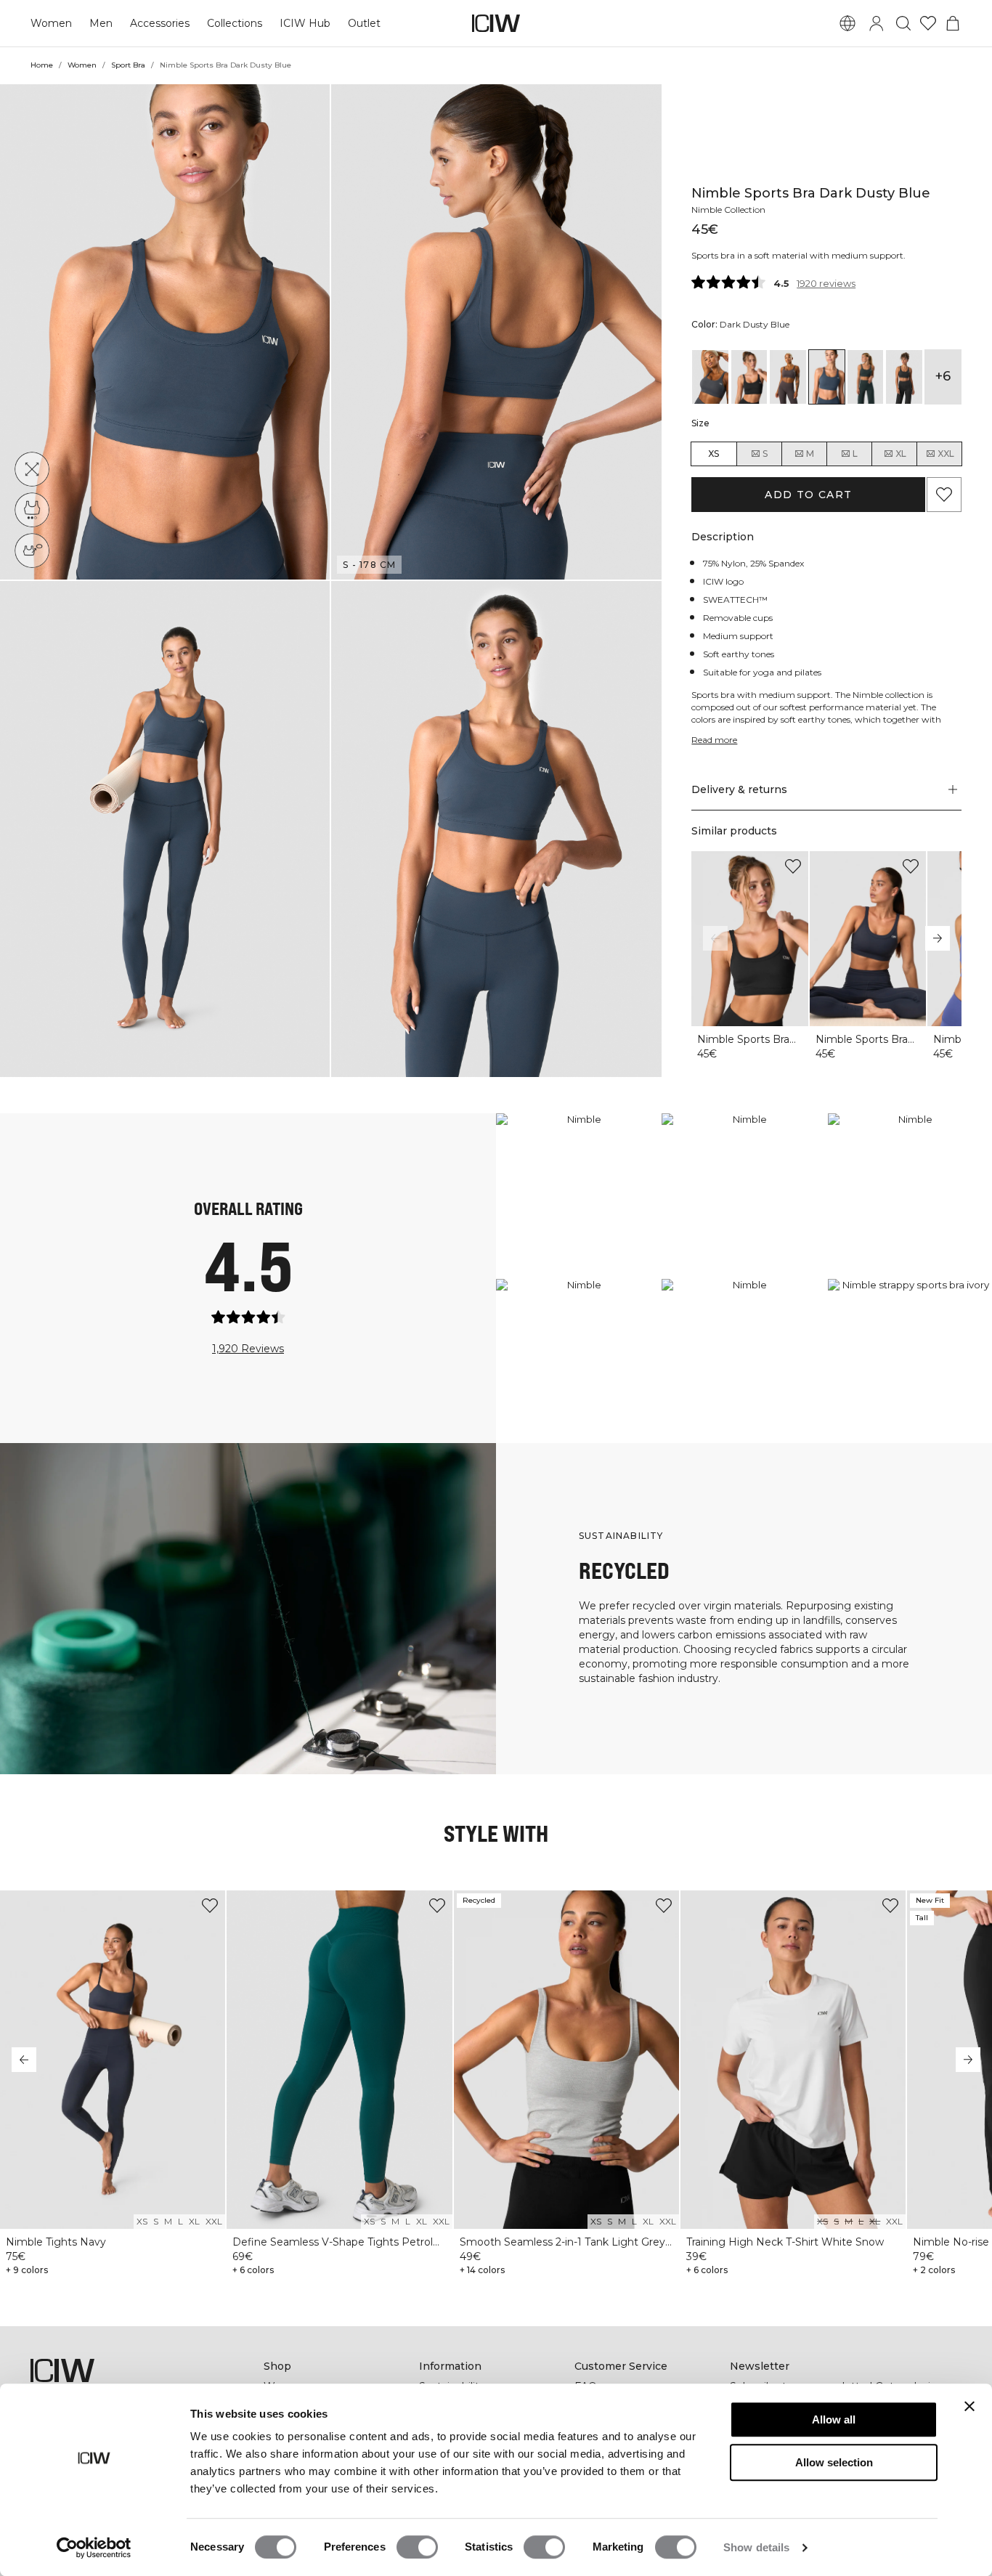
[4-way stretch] (32, 469)
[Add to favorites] (944, 495)
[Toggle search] (903, 23)
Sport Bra (128, 65)
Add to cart (808, 495)
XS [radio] (713, 454)
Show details (756, 2547)
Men (101, 23)
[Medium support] (32, 510)
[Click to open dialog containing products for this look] (578, 1195)
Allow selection (834, 2462)
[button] (165, 332)
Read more (714, 740)
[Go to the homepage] (496, 23)
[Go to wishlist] (928, 23)
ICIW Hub (305, 23)
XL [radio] (901, 454)
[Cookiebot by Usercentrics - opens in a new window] (94, 2548)
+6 (943, 376)
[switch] (417, 2547)
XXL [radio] (946, 454)
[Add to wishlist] (793, 866)
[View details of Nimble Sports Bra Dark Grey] (904, 377)
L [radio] (855, 454)
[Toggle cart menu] (953, 23)
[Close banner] (969, 2406)
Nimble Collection (728, 210)
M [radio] (810, 454)
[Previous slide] (715, 938)
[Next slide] (938, 938)
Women (51, 23)
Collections (235, 23)
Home (42, 65)
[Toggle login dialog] (877, 23)
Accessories (160, 23)
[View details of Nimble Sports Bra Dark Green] (865, 377)
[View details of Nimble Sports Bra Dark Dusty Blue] (827, 377)
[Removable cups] (32, 550)
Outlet (364, 23)
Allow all (834, 2419)
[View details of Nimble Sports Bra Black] (749, 377)
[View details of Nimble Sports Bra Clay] (788, 377)
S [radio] (765, 454)
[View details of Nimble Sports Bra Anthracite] (710, 377)
